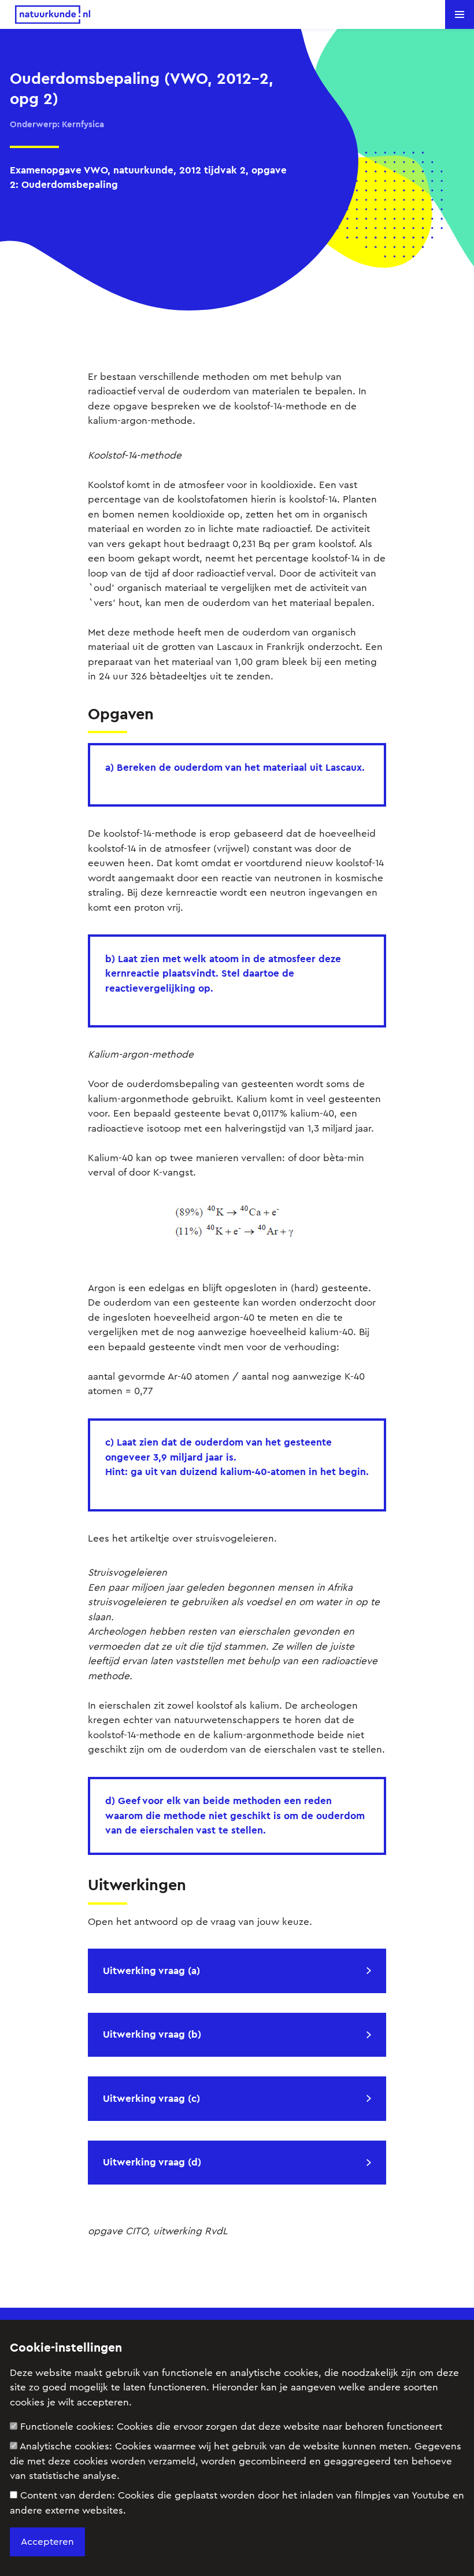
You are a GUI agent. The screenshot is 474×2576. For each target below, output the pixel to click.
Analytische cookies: (236, 2461)
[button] (460, 14)
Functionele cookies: (231, 2427)
